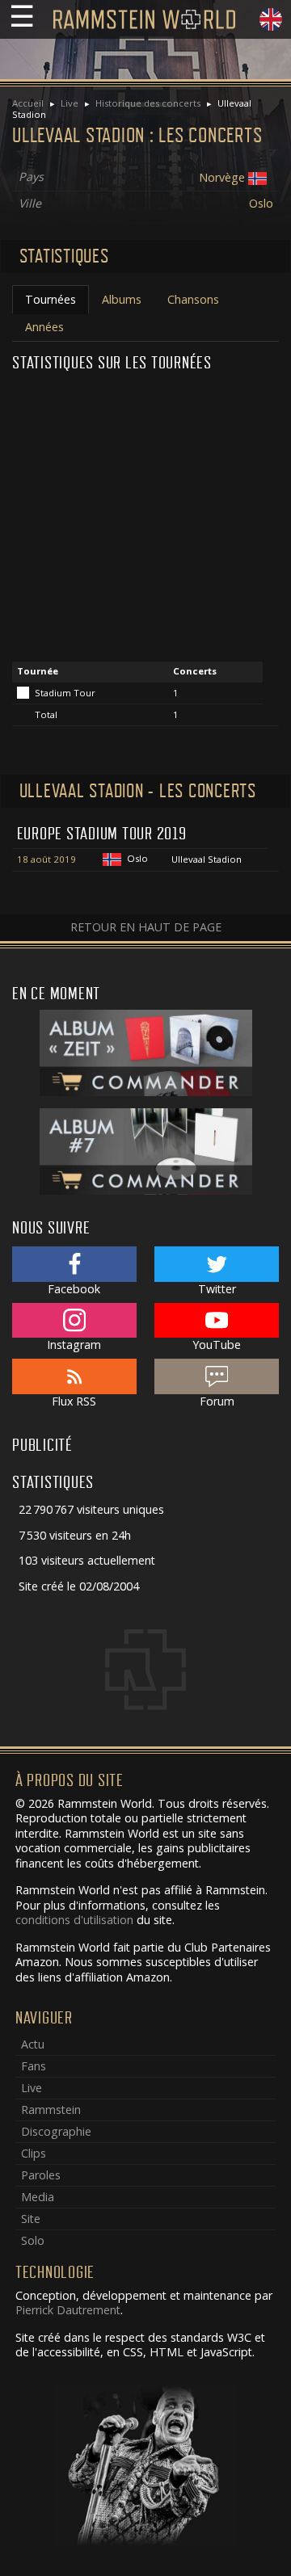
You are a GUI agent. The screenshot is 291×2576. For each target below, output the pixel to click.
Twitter (217, 1289)
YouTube (217, 1345)
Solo (33, 2240)
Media (38, 2197)
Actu (33, 2044)
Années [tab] (44, 327)
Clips (34, 2153)
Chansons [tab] (193, 299)
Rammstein (51, 2110)
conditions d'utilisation (74, 1920)
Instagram (74, 1345)
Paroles (41, 2175)
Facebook (74, 1289)
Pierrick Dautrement (68, 2310)
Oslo (261, 203)
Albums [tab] (122, 299)
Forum (217, 1401)
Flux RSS (74, 1401)
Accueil (28, 103)
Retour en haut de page (146, 927)
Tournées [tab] (51, 299)
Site (31, 2219)
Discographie (56, 2131)
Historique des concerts (148, 103)
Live (70, 103)
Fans (34, 2066)
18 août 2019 (46, 859)
